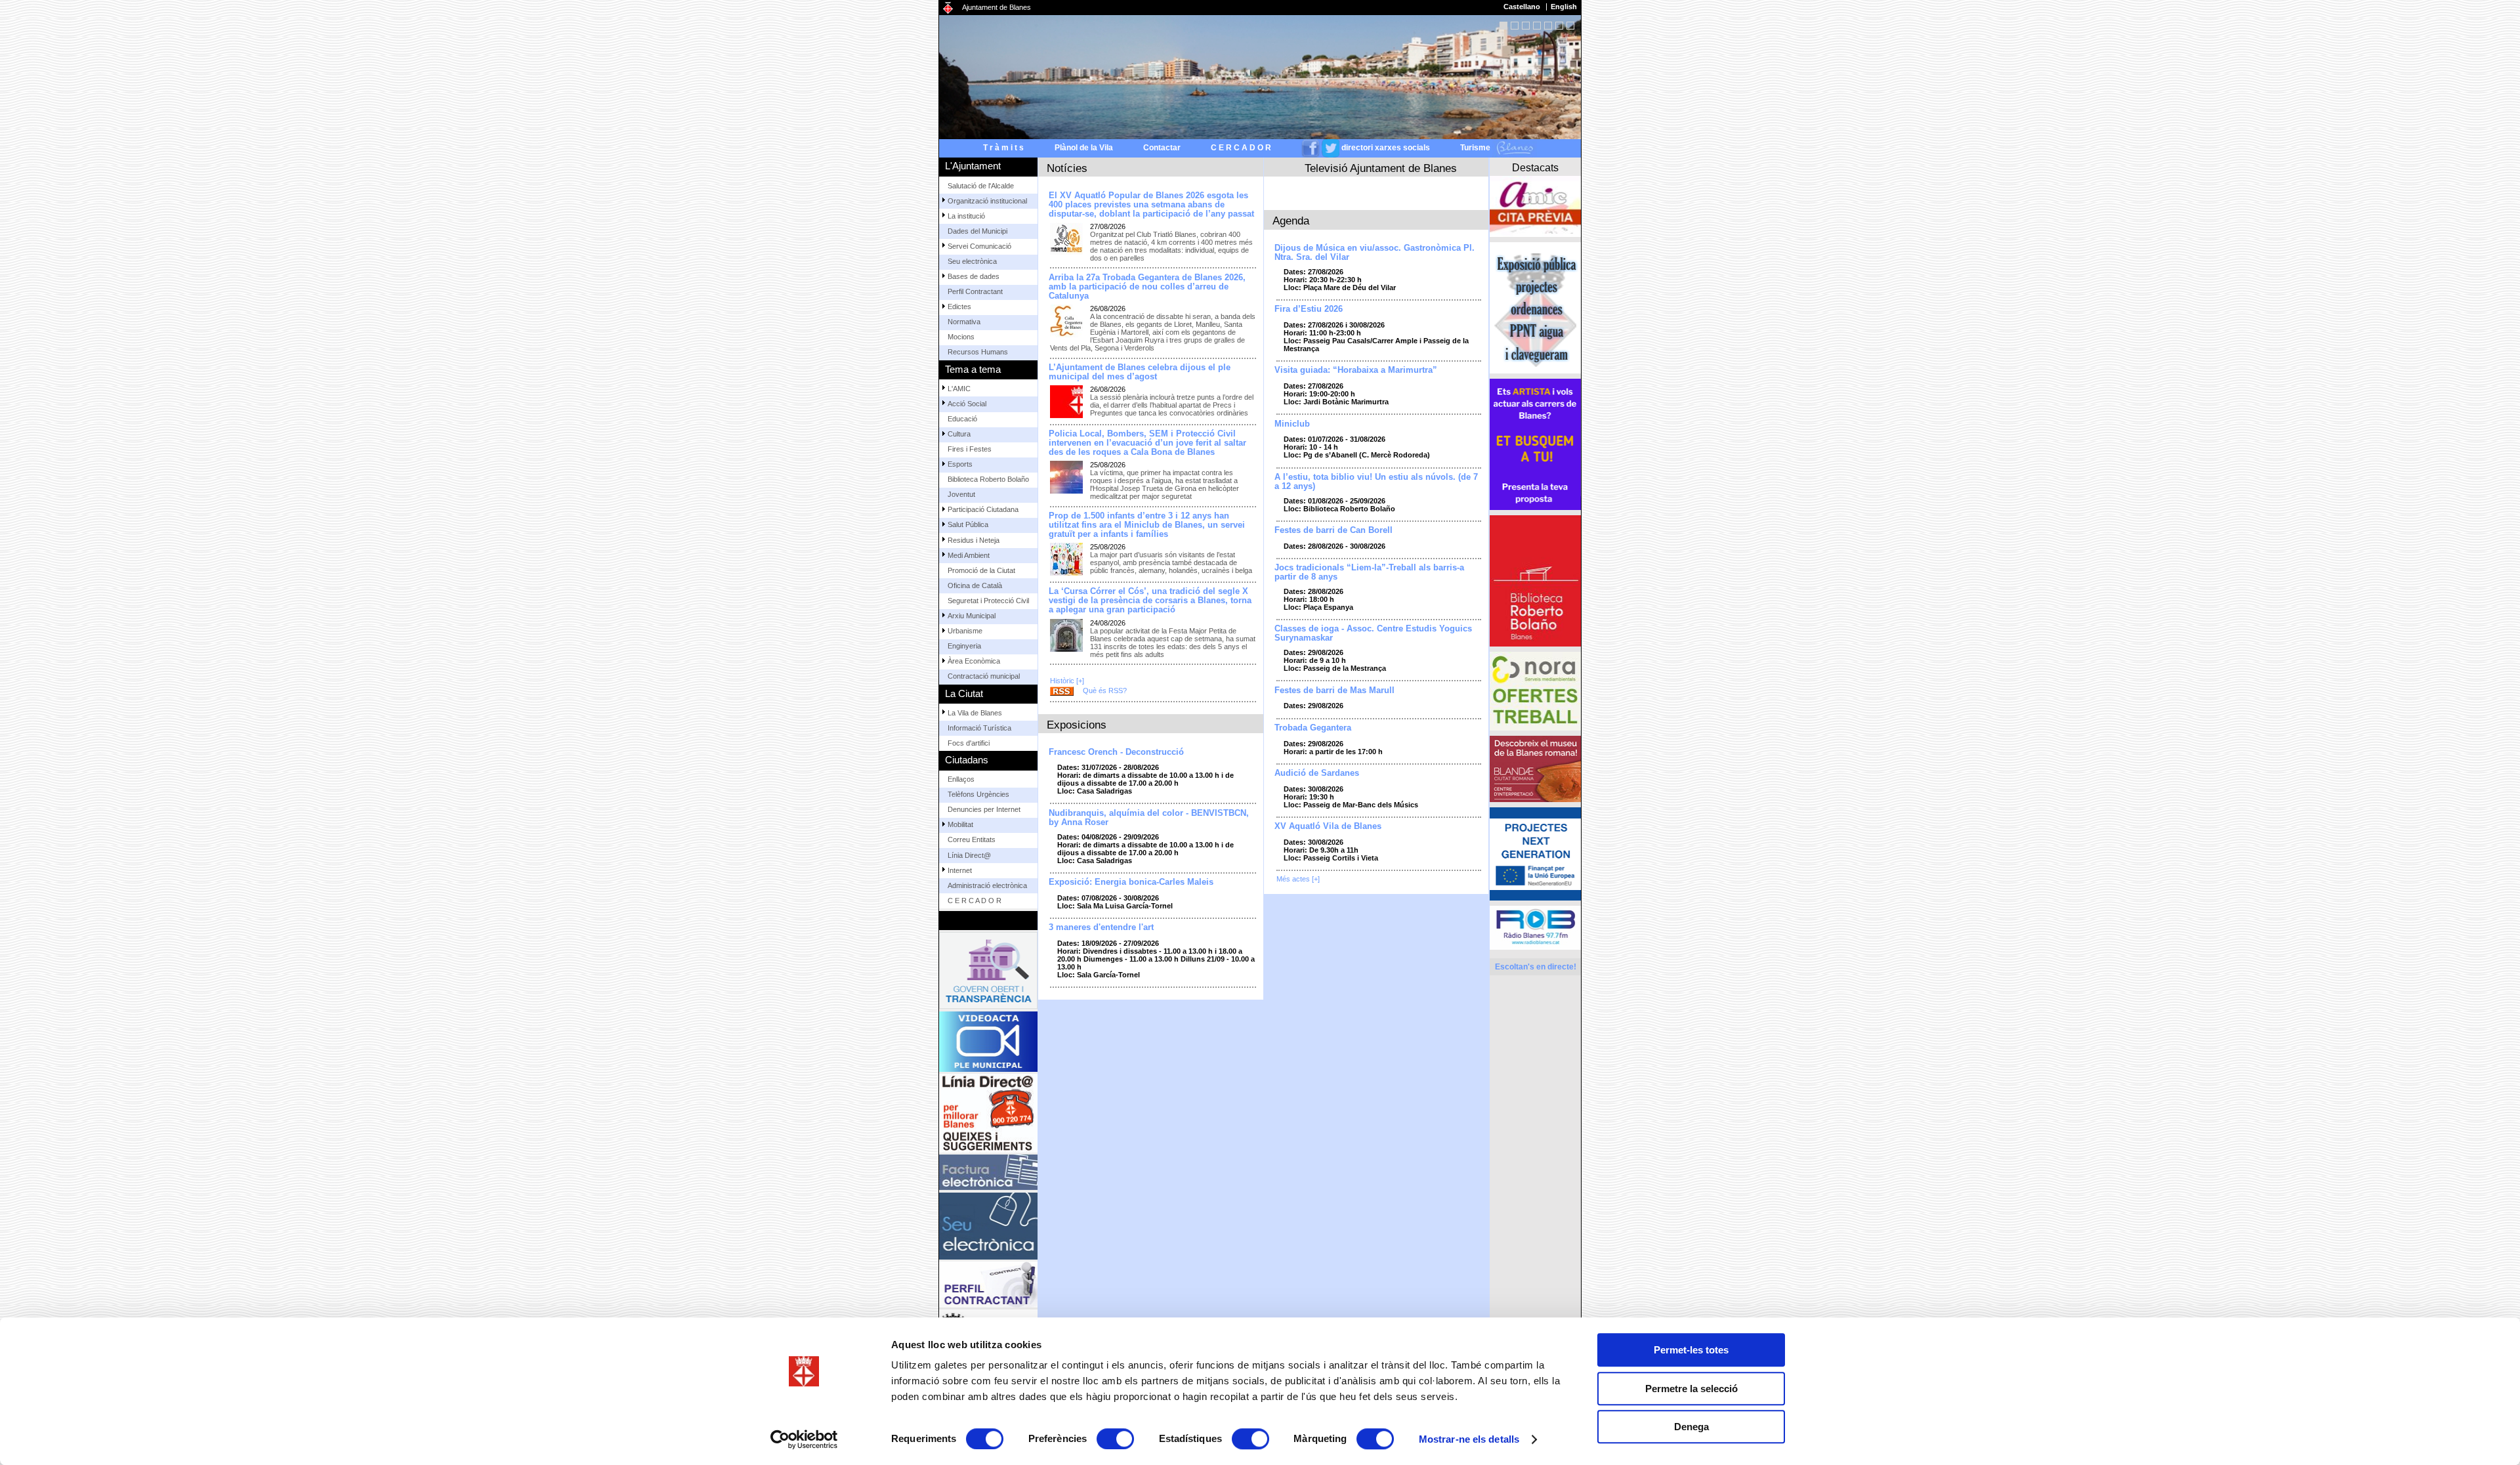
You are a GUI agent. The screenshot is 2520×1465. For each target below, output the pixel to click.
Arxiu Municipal (972, 434)
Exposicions (1077, 725)
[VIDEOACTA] (988, 678)
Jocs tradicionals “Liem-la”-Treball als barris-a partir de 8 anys (1369, 572)
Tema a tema (973, 187)
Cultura (959, 252)
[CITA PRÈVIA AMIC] (1535, 206)
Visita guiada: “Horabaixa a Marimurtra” (1356, 370)
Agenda (1291, 221)
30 (1559, 26)
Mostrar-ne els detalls (1469, 1439)
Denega (1691, 1427)
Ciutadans (967, 533)
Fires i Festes (970, 267)
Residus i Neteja (974, 358)
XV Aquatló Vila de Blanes (1328, 826)
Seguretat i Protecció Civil (988, 419)
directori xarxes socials (1386, 148)
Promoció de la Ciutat (981, 389)
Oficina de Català (975, 404)
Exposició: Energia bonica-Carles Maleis (1131, 882)
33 (1570, 26)
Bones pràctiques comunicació (1359, 1070)
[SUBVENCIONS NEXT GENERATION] (1535, 854)
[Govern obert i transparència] (988, 607)
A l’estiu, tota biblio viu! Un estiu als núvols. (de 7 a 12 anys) (1376, 482)
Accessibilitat (1132, 1070)
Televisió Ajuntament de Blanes (1381, 168)
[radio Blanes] (1535, 928)
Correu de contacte (1195, 1070)
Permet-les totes (1691, 1350)
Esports (960, 282)
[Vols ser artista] (1535, 444)
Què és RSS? (1105, 690)
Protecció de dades (1268, 1070)
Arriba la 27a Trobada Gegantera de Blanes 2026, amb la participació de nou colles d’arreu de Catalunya (1147, 287)
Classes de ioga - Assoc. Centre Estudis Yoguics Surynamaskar (1373, 633)
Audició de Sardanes (1317, 773)
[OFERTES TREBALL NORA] (1535, 691)
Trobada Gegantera (1313, 728)
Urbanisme (965, 449)
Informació (1352, 1093)
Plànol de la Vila (1084, 148)
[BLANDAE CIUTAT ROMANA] (1535, 769)
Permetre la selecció (1691, 1389)
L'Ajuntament (973, 166)
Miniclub (1292, 424)
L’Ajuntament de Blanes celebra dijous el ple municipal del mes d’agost (1140, 372)
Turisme (1476, 148)
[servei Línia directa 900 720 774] (988, 750)
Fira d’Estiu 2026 (1309, 309)
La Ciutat (964, 512)
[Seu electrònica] (988, 862)
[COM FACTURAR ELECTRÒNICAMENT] (988, 809)
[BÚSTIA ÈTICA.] (988, 979)
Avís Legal (1302, 1085)
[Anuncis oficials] (988, 1037)
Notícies (1067, 168)
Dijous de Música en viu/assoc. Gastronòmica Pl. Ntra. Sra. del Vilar (1375, 253)
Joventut (961, 312)
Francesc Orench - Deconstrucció (1116, 752)
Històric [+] (1067, 681)
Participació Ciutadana (983, 328)
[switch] (1115, 1439)
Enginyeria (964, 464)
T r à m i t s (1003, 148)
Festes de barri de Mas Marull (1334, 690)
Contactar (1162, 148)
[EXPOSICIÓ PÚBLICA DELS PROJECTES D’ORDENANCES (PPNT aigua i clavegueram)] (1535, 308)
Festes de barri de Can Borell (1333, 530)
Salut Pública (968, 343)
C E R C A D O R (1241, 148)
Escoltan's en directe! (1536, 967)
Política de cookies (1358, 1085)
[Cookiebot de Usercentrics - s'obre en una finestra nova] (804, 1439)
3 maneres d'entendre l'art (1101, 927)
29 (1548, 26)
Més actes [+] (1298, 879)
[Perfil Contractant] (988, 921)
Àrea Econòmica (974, 479)
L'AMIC (959, 207)
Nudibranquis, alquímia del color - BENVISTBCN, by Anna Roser (1149, 818)
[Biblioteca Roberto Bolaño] (1535, 581)
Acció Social (967, 222)
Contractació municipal (984, 494)
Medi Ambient (969, 373)
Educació (962, 237)
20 (1537, 26)
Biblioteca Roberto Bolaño (988, 297)
